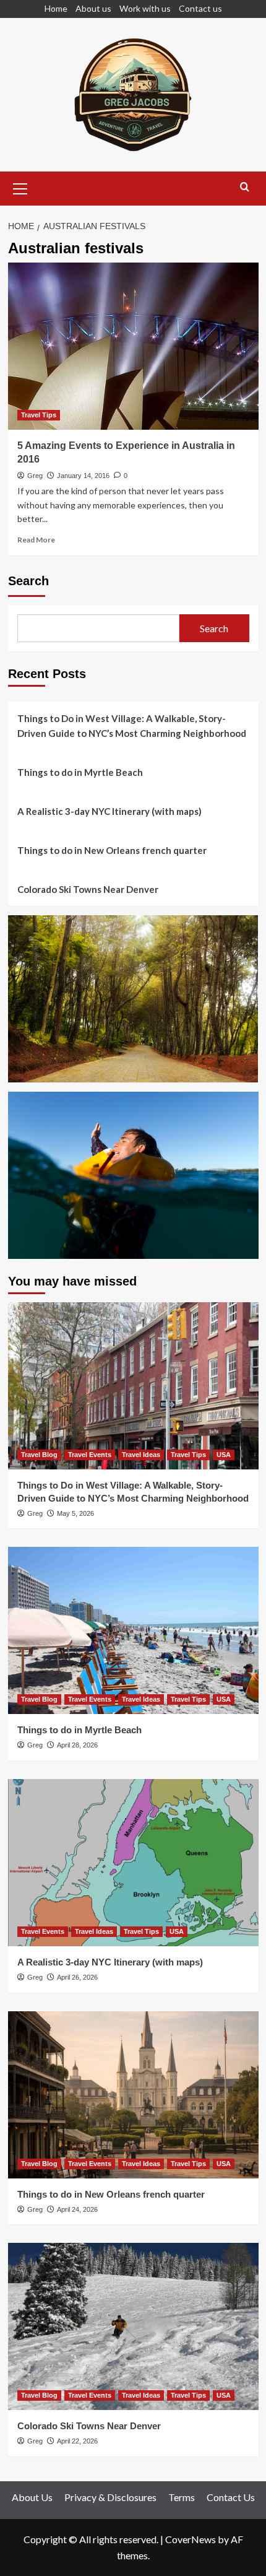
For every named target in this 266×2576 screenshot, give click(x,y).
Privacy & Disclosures (110, 2497)
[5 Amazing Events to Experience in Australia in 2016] (133, 346)
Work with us (145, 8)
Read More (36, 540)
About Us (32, 2497)
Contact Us (231, 2497)
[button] (20, 187)
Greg (35, 476)
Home (56, 8)
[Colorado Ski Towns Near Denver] (133, 2326)
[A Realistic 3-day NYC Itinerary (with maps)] (133, 1863)
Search (28, 581)
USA (224, 1455)
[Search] (245, 187)
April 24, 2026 (77, 2209)
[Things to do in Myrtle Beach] (133, 1630)
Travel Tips (39, 415)
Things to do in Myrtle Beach (80, 772)
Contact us (200, 8)
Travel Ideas (141, 1455)
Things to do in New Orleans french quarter (112, 850)
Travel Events (90, 1455)
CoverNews (191, 2539)
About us (93, 8)
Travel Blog (39, 1455)
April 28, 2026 (77, 1745)
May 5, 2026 (75, 1513)
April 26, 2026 (77, 1977)
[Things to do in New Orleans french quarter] (133, 2095)
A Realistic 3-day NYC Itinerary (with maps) (109, 811)
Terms (182, 2497)
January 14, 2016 (83, 476)
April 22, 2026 (77, 2441)
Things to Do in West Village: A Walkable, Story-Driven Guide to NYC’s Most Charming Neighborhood (132, 726)
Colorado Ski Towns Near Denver (88, 889)
